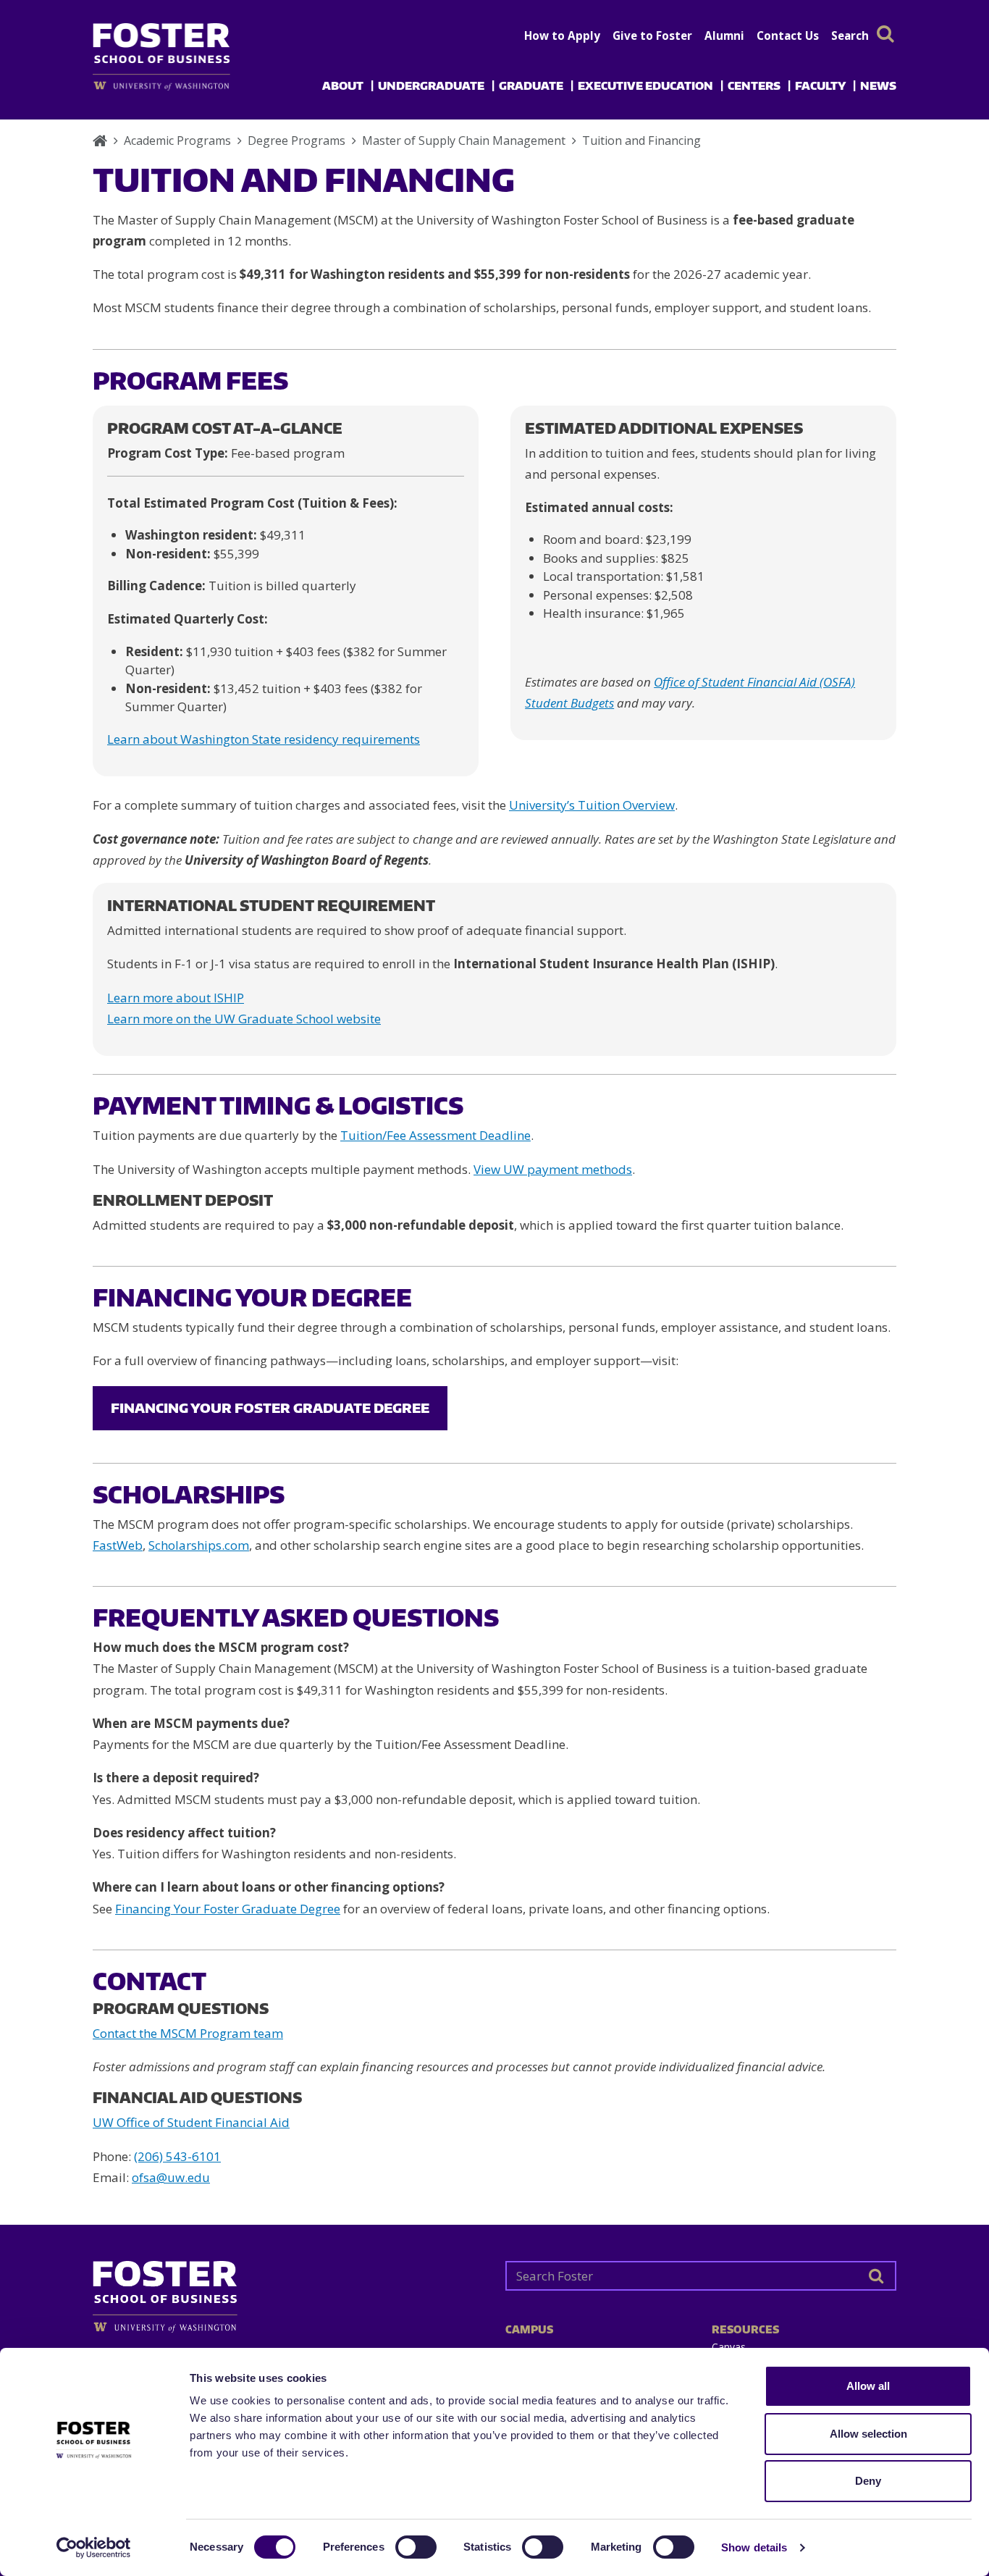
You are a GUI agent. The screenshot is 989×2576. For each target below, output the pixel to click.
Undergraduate (431, 85)
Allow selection (868, 2434)
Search (850, 35)
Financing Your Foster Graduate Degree (270, 1407)
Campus (529, 2329)
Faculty (820, 85)
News (878, 85)
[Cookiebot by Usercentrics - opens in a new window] (94, 2548)
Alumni (724, 35)
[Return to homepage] (288, 2291)
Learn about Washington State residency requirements (264, 739)
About (343, 85)
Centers (754, 85)
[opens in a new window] (185, 86)
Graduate (531, 85)
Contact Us (788, 35)
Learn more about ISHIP (176, 998)
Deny (868, 2481)
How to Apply (562, 35)
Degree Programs (296, 140)
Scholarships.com (199, 1545)
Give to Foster (652, 35)
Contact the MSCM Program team (188, 2033)
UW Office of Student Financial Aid (191, 2122)
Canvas (729, 2347)
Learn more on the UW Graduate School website (244, 1019)
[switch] (416, 2547)
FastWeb (118, 1545)
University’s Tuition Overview (592, 805)
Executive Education (645, 85)
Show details (754, 2547)
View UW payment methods (553, 1169)
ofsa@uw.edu (171, 2177)
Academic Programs (177, 140)
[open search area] (885, 34)
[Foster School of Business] (100, 140)
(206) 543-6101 (177, 2156)
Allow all (868, 2386)
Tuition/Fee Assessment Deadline (435, 1135)
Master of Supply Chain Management (464, 140)
